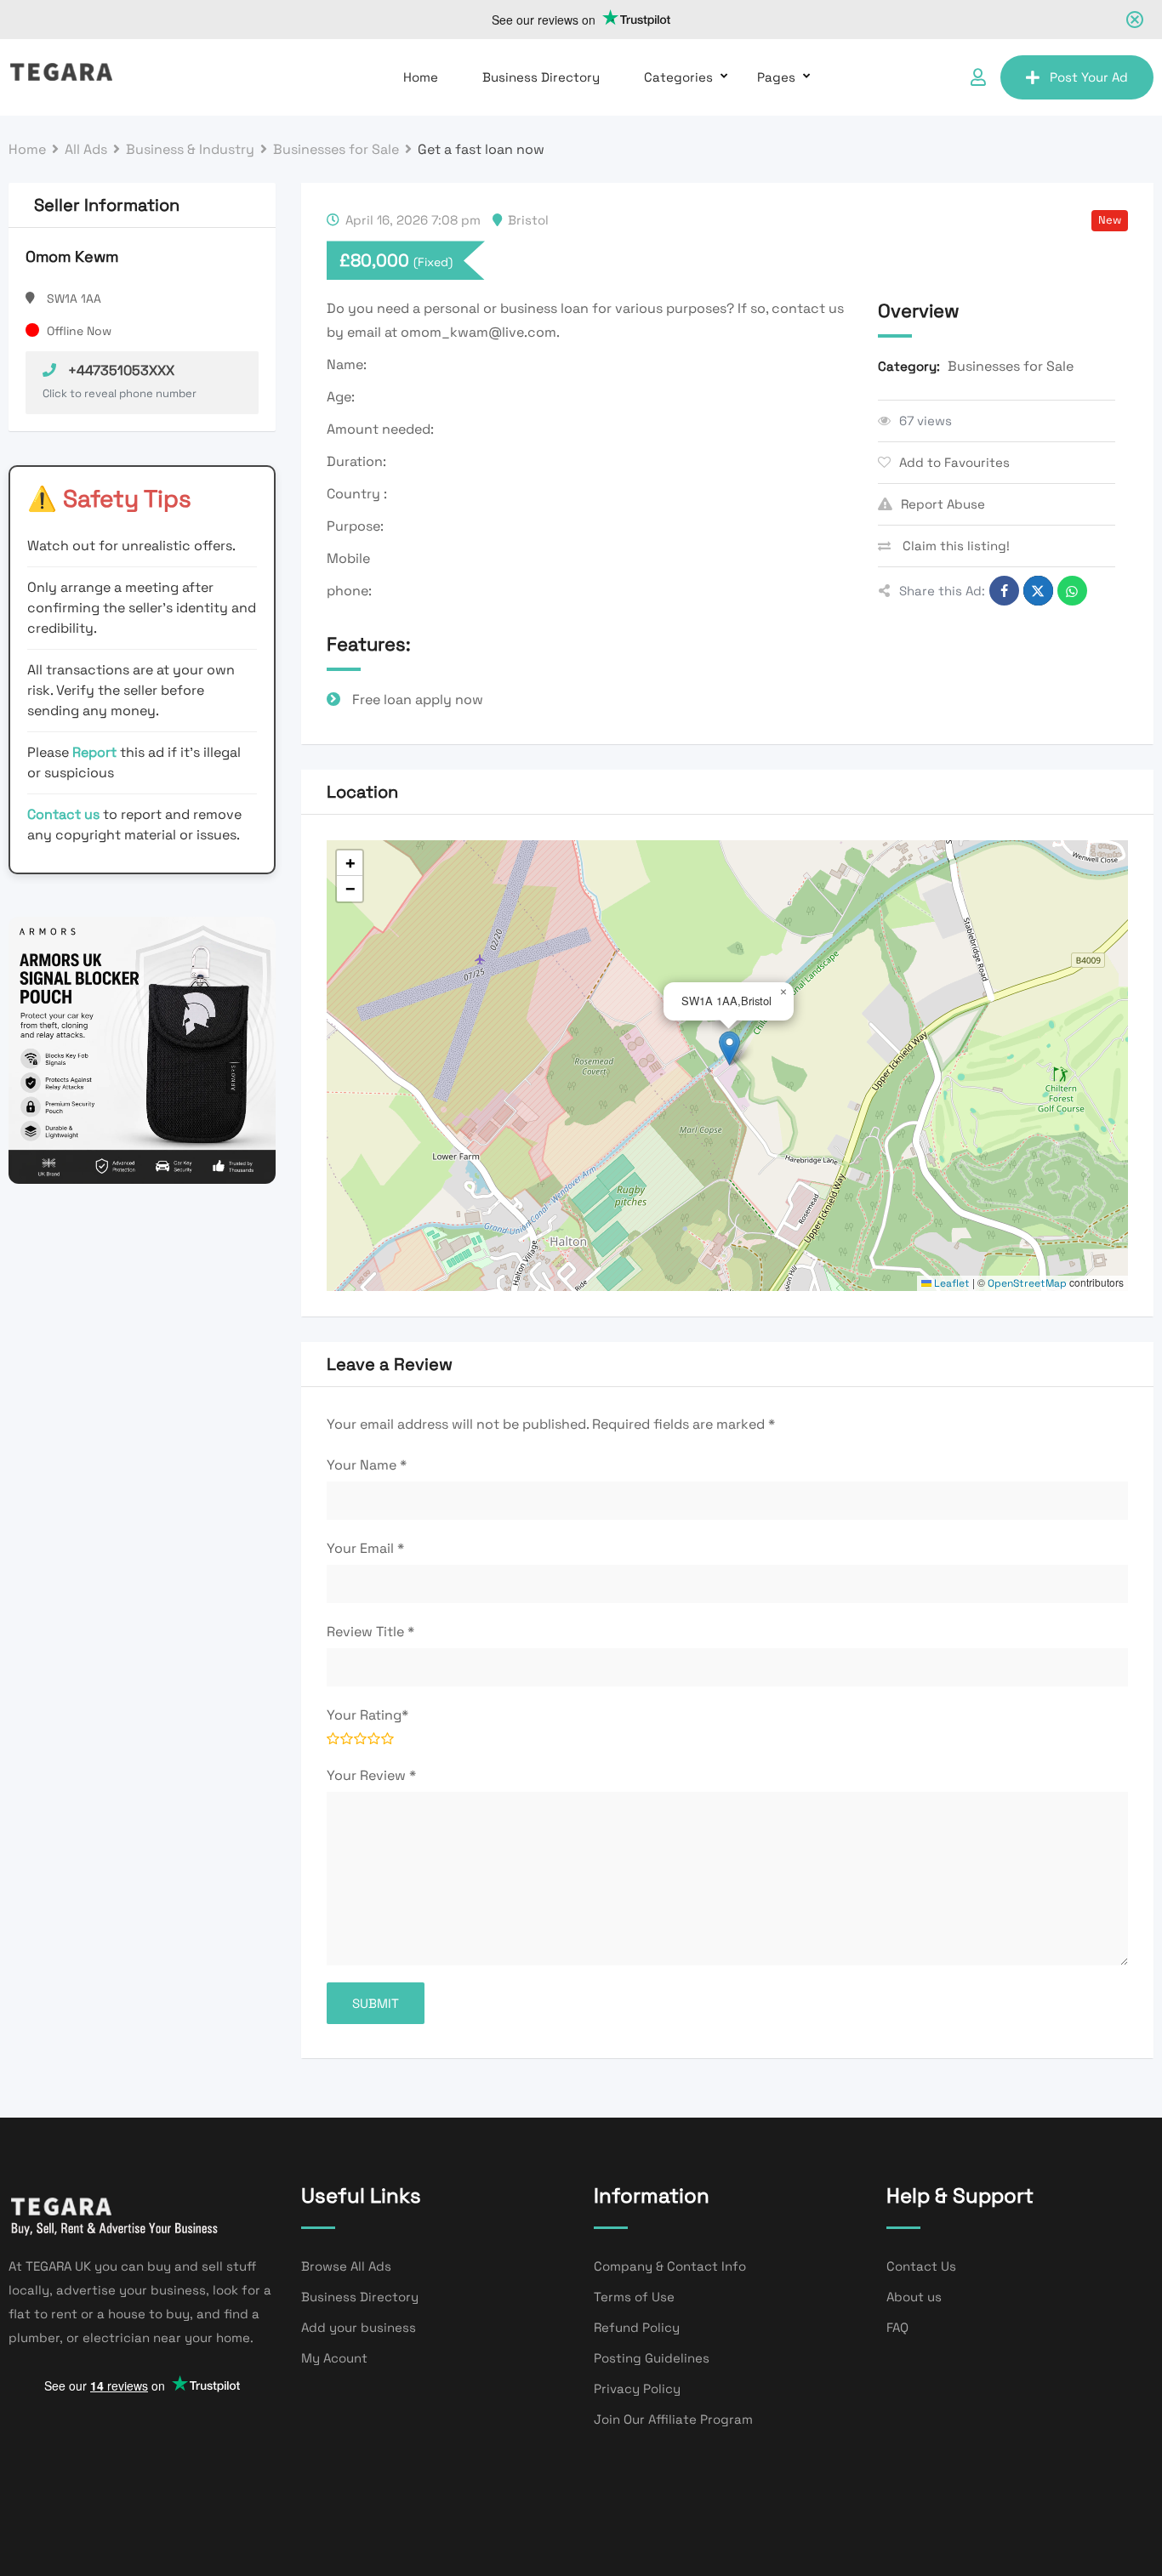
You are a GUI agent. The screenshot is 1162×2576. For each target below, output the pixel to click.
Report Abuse (943, 504)
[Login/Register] (978, 77)
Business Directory (541, 77)
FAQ (897, 2327)
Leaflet (951, 1283)
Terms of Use (634, 2297)
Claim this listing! (954, 546)
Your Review (371, 1775)
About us (914, 2297)
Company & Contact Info (670, 2266)
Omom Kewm (72, 256)
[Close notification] (1135, 20)
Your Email (365, 1548)
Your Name (367, 1465)
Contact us (63, 814)
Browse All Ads (346, 2266)
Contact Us (921, 2266)
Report (96, 752)
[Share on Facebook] (1004, 591)
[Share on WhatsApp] (1072, 591)
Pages (776, 77)
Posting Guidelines (652, 2358)
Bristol (528, 220)
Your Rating (367, 1715)
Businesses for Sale (1011, 366)
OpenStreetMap (1027, 1283)
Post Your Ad (1089, 77)
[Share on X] (1038, 591)
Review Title (370, 1632)
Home (421, 77)
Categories (678, 77)
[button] (729, 1048)
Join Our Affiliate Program (673, 2419)
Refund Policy (637, 2327)
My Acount (334, 2358)
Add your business (359, 2327)
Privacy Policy (637, 2388)
